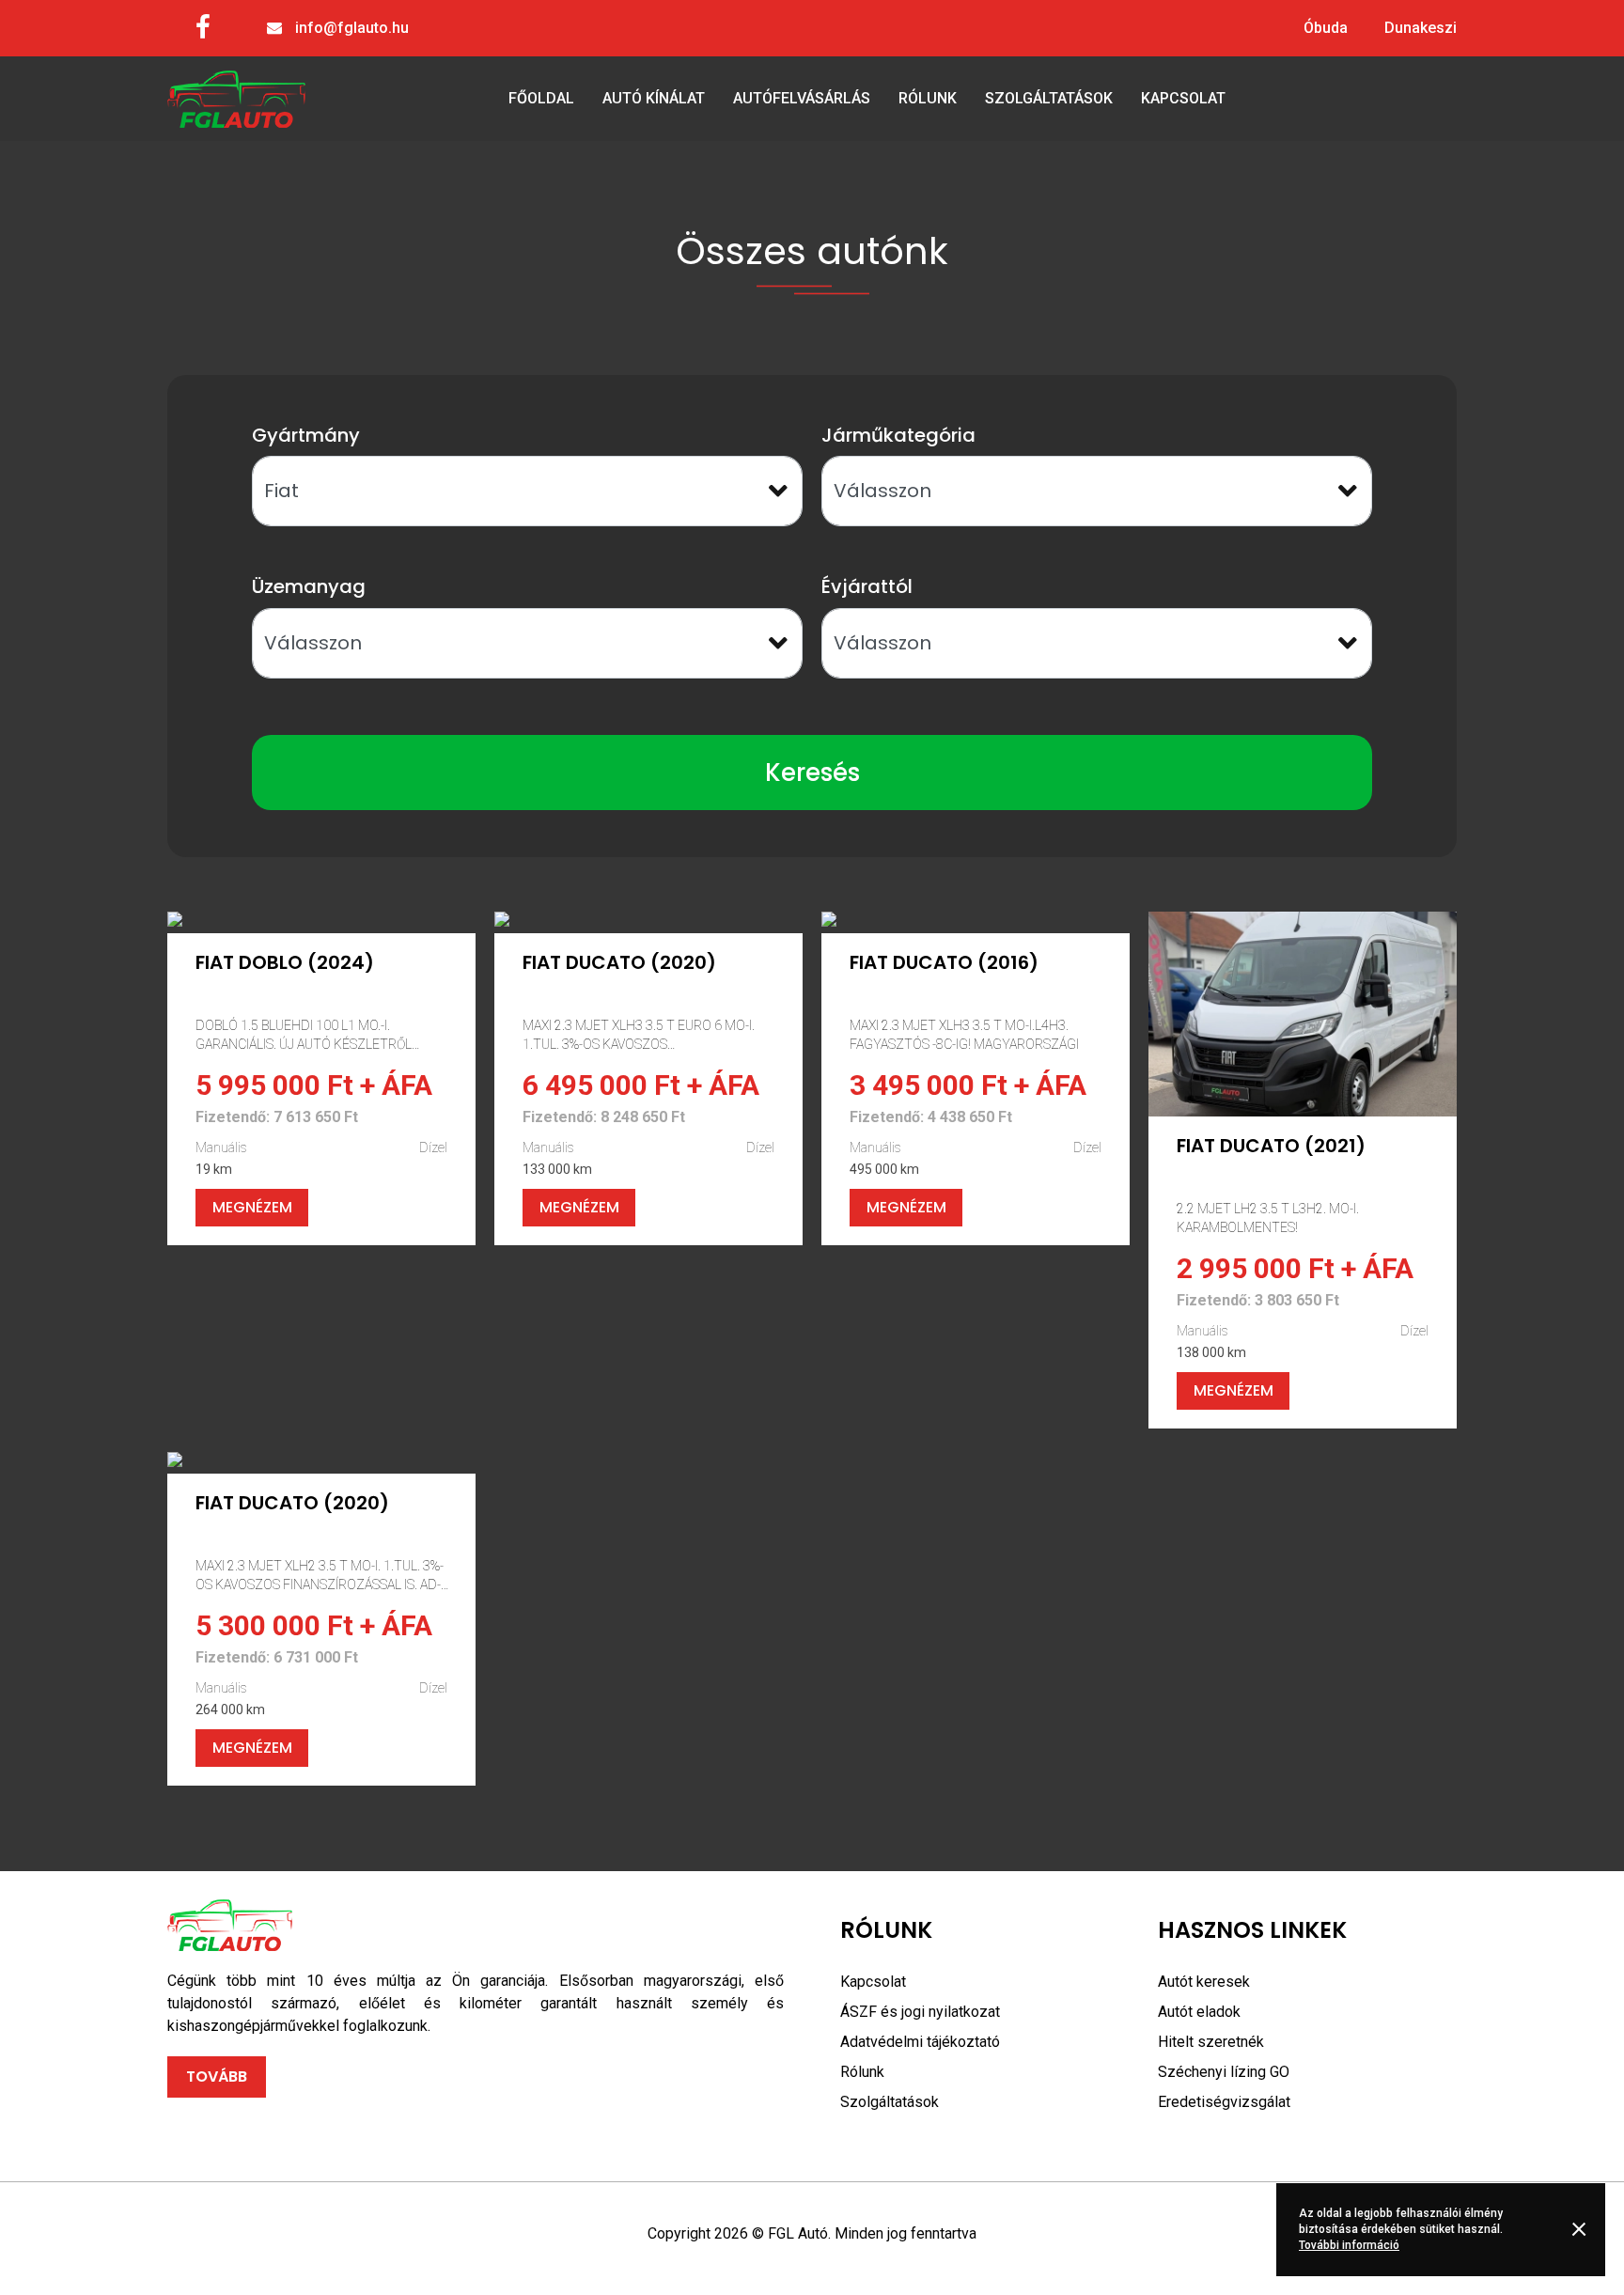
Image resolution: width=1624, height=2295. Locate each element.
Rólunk (928, 98)
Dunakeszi (1421, 28)
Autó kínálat (654, 98)
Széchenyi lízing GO (1224, 2072)
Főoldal (541, 98)
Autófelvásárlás (802, 98)
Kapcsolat (1183, 98)
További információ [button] (1349, 2245)
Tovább (217, 2076)
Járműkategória (898, 435)
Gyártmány (306, 435)
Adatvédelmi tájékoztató (920, 2042)
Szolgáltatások (1049, 98)
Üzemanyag (309, 586)
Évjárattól (867, 586)
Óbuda (1326, 28)
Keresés (812, 773)
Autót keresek (1204, 1982)
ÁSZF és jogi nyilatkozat (920, 2012)
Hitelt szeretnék (1211, 2042)
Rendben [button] (1582, 2229)
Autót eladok (1199, 2012)
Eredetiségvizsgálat (1224, 2102)
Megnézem (252, 1207)
